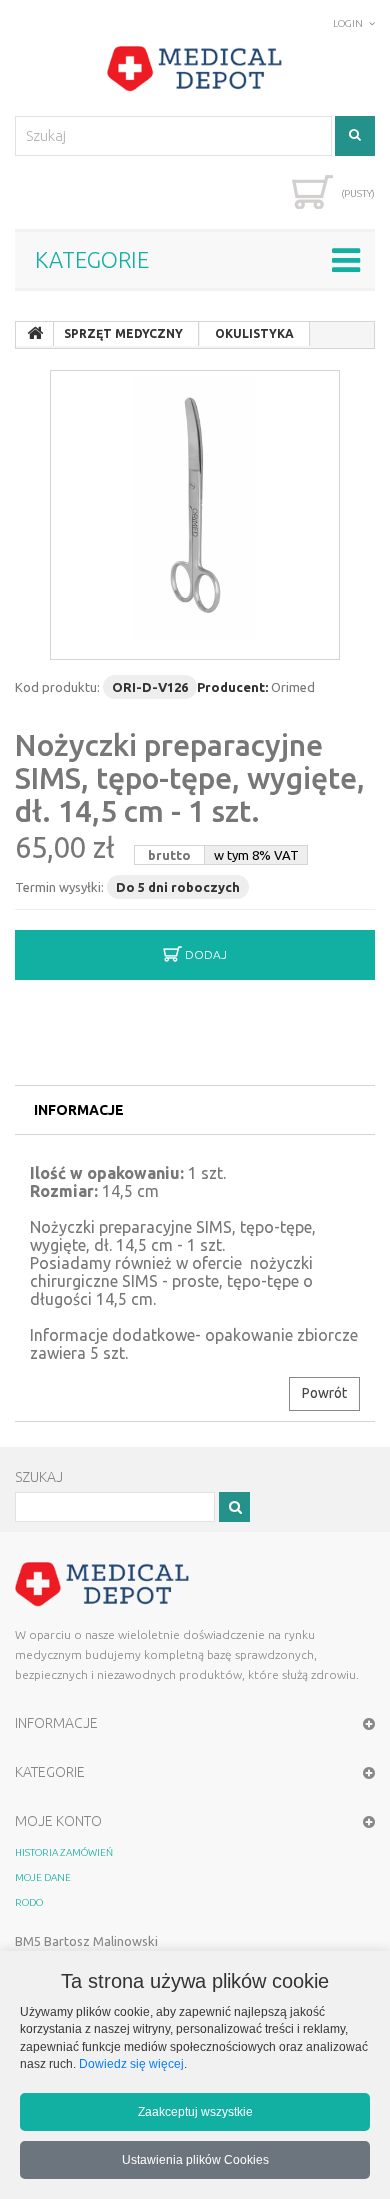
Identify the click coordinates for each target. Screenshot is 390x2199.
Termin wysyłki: (59, 887)
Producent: (232, 687)
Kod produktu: (57, 687)
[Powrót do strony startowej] (35, 334)
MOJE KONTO (58, 1821)
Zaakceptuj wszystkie (195, 2111)
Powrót (324, 1393)
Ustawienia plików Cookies (195, 2159)
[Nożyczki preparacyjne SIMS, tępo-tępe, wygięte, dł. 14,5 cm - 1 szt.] (195, 515)
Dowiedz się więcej (131, 2063)
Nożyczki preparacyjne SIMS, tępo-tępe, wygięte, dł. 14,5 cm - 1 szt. (190, 778)
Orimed (293, 687)
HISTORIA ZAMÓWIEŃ (64, 1852)
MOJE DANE (43, 1877)
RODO (29, 1902)
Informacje (79, 1110)
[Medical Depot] (195, 69)
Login (348, 23)
